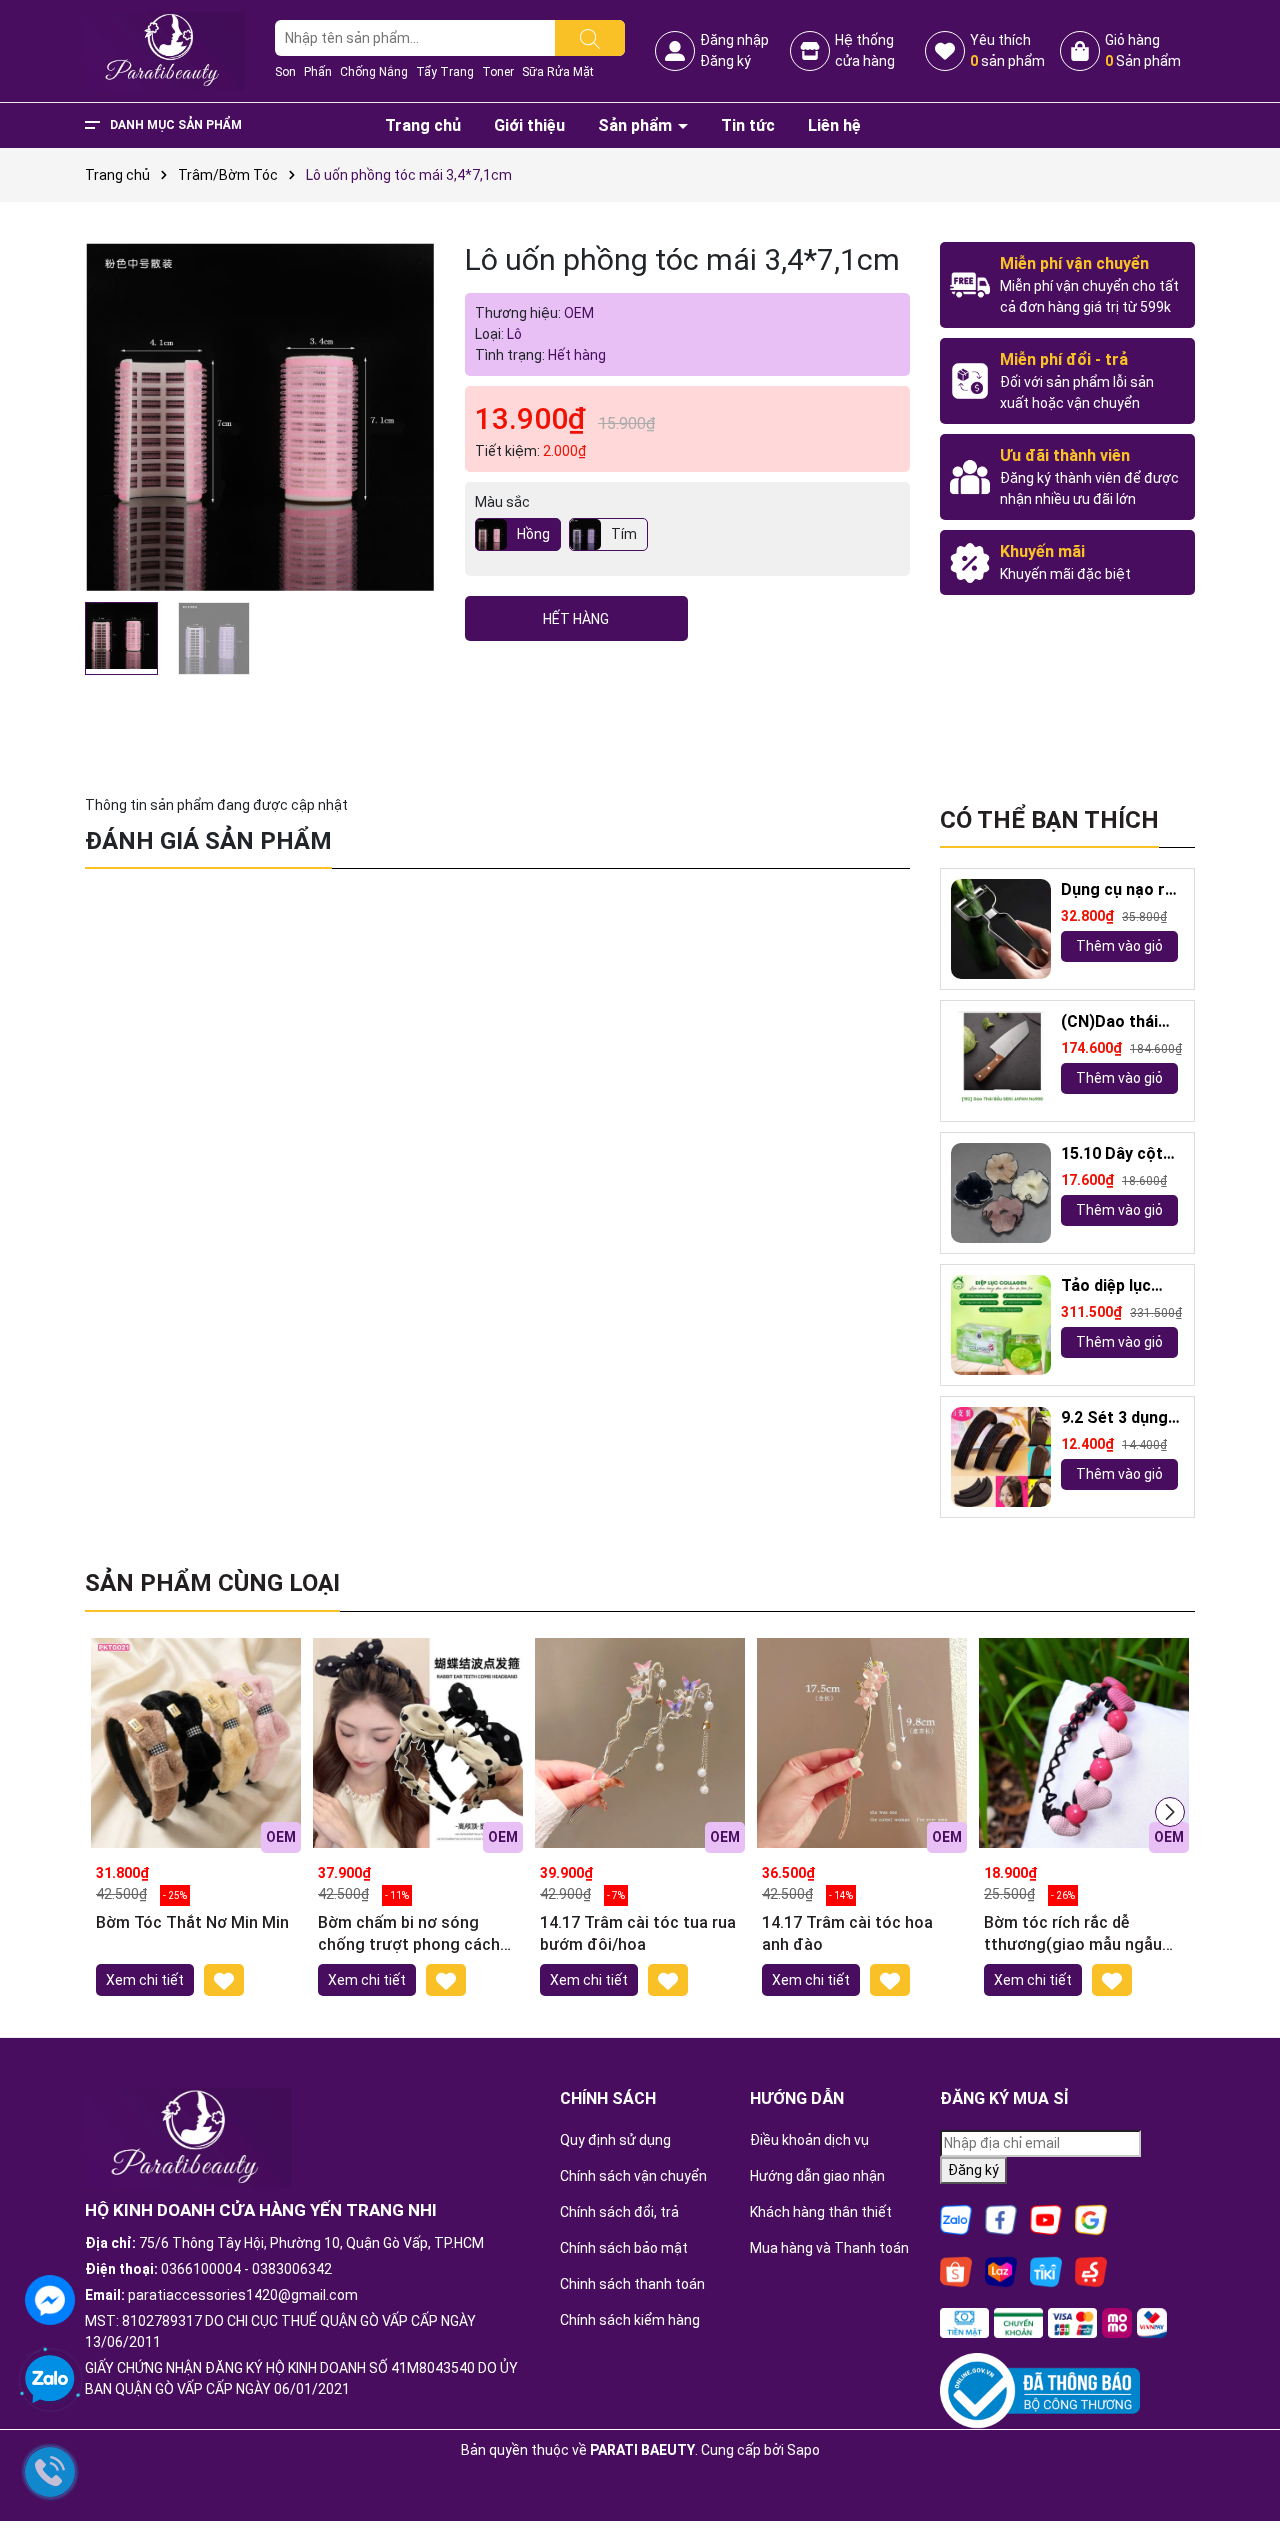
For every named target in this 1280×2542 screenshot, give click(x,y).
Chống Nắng (374, 72)
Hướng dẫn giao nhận (817, 2176)
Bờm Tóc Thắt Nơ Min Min (192, 1922)
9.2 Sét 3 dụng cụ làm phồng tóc (1114, 1418)
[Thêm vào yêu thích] (224, 1979)
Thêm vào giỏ (1119, 946)
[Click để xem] (260, 417)
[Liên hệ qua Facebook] (50, 2298)
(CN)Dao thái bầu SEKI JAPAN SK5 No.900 (1121, 1022)
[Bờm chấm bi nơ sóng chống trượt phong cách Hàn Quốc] (418, 1743)
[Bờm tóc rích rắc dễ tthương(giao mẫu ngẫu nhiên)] (1084, 1743)
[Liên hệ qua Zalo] (50, 2380)
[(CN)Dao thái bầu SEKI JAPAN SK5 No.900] (1001, 1061)
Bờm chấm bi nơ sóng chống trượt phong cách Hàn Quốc (409, 1935)
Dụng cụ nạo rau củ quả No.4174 (1122, 890)
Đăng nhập (734, 40)
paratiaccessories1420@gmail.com (243, 2295)
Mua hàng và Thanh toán (829, 2248)
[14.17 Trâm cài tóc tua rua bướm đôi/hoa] (640, 1743)
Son (285, 72)
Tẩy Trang (445, 72)
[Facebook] (1001, 2219)
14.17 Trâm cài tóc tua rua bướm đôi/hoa (638, 1933)
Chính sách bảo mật (624, 2248)
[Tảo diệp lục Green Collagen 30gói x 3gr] (1001, 1325)
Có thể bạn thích (1049, 820)
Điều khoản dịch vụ (809, 2140)
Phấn (318, 72)
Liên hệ (834, 125)
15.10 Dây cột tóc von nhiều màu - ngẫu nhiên (1112, 1154)
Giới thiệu (529, 125)
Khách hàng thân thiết (821, 2212)
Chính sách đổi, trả (619, 2212)
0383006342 (292, 2269)
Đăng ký (725, 61)
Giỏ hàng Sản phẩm (1143, 50)
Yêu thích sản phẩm (1007, 50)
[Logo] (165, 50)
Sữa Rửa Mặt (558, 72)
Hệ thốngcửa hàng (865, 50)
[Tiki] (1046, 2271)
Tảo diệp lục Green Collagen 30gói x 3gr (1118, 1286)
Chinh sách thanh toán (632, 2284)
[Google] (1091, 2219)
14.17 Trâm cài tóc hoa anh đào (847, 1933)
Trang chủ (423, 125)
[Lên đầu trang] (1240, 2472)
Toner (498, 72)
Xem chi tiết (145, 1980)
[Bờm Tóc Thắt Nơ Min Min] (196, 1743)
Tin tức (748, 125)
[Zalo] (956, 2219)
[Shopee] (956, 2271)
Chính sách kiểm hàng (630, 2320)
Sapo (803, 2450)
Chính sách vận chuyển (633, 2176)
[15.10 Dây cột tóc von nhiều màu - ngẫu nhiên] (1001, 1193)
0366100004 (201, 2269)
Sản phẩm (637, 125)
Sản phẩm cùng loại (212, 1583)
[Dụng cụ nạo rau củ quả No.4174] (1001, 929)
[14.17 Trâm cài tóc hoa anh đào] (862, 1743)
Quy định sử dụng (615, 2140)
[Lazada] (1001, 2271)
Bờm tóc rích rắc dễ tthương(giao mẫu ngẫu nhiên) (1073, 1935)
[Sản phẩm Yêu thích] (945, 51)
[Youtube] (1046, 2219)
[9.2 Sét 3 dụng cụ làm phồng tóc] (1001, 1457)
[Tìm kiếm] (590, 38)
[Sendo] (1091, 2271)
